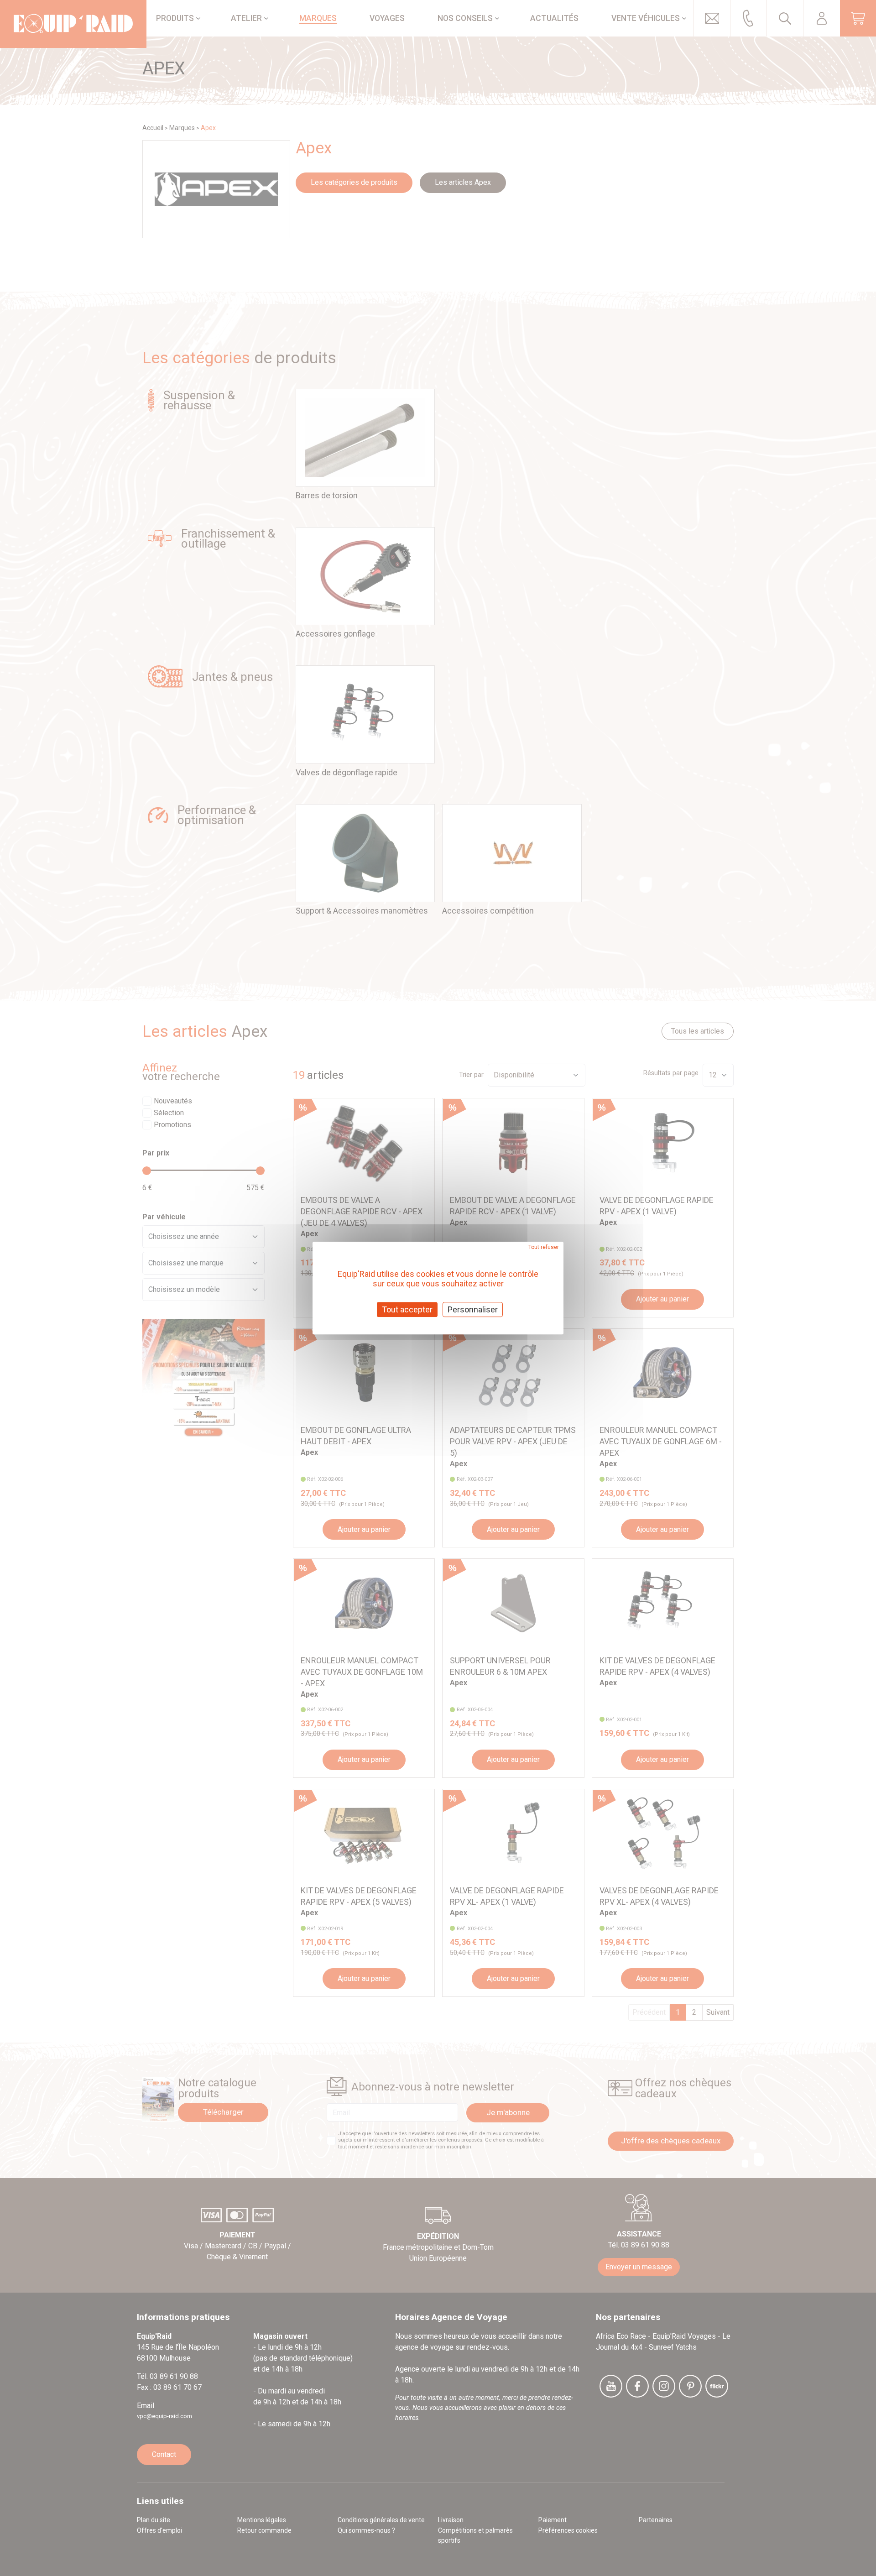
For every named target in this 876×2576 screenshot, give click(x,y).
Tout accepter (407, 1309)
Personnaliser (473, 1309)
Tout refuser (544, 1247)
